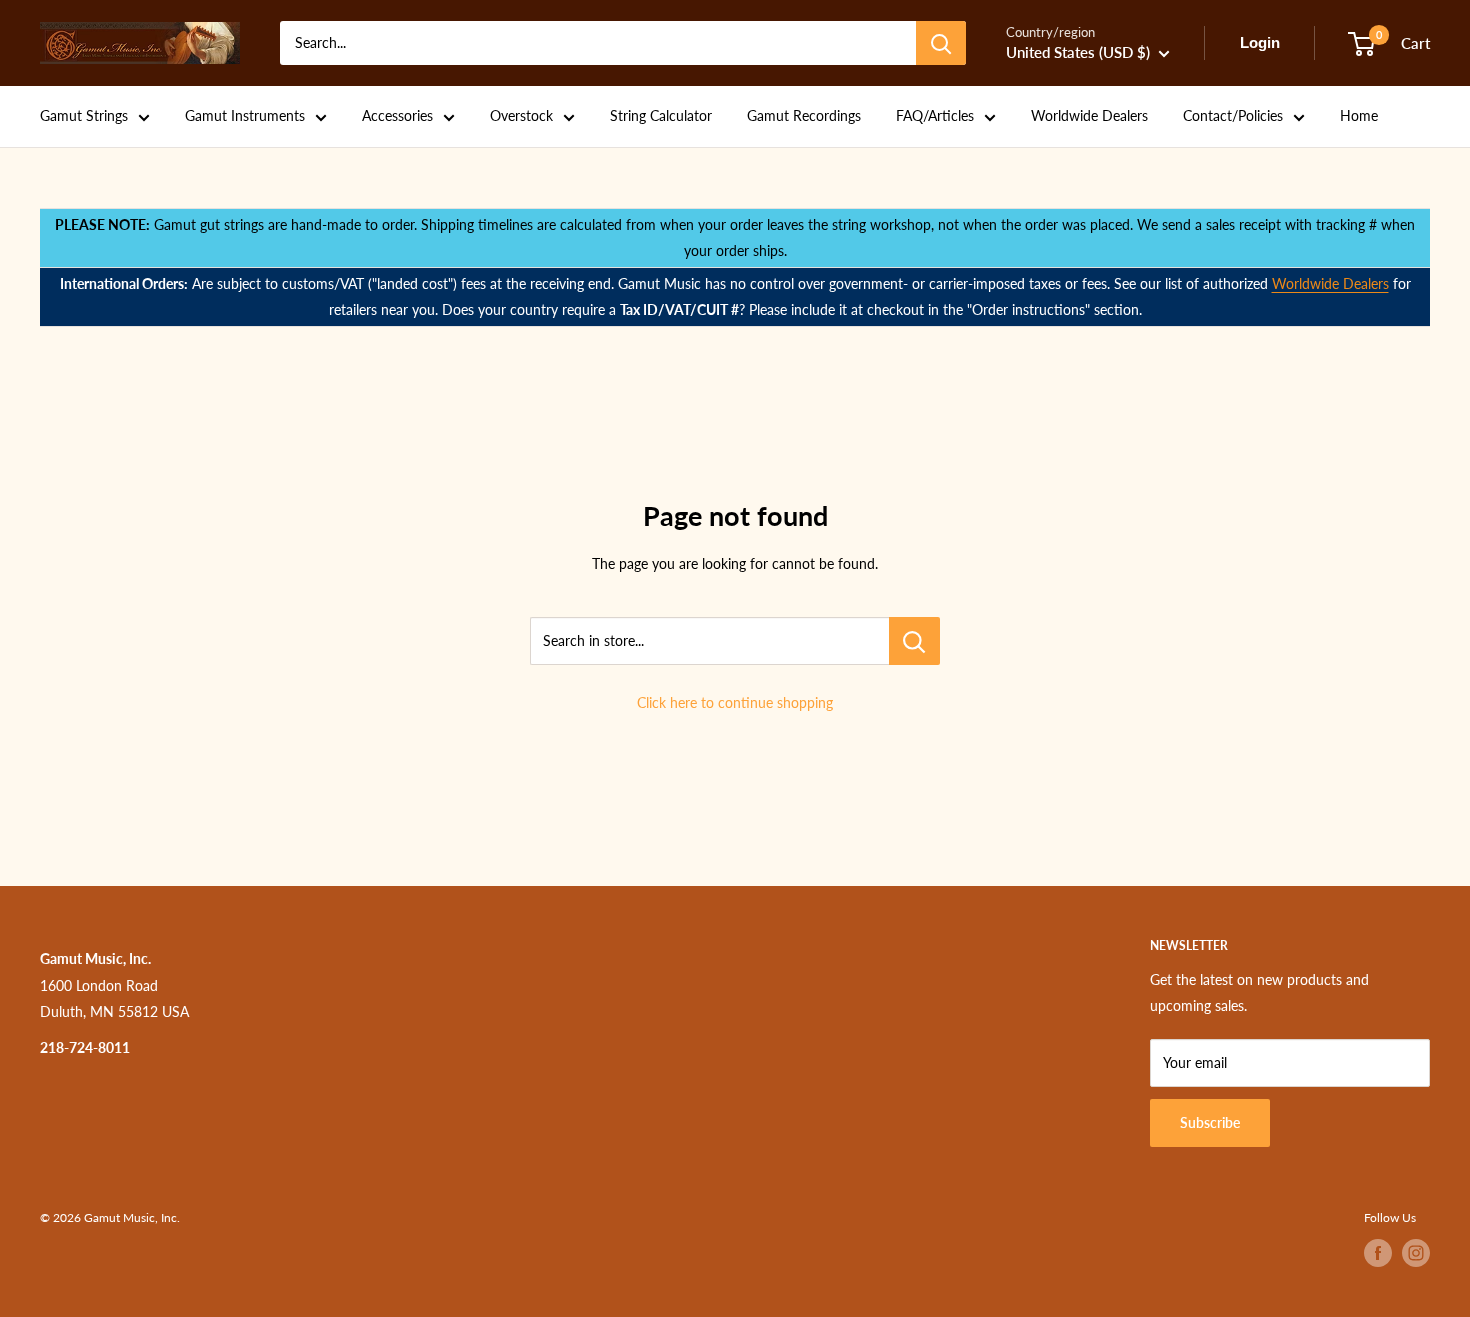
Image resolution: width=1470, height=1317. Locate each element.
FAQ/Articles (935, 115)
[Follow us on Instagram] (1416, 1253)
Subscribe (1210, 1122)
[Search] (941, 43)
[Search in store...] (914, 641)
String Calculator (661, 115)
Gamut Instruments (245, 115)
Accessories (397, 115)
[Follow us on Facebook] (1378, 1253)
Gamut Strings (84, 115)
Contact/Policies (1233, 115)
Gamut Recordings (804, 115)
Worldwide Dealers (1089, 115)
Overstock (521, 115)
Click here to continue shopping (735, 702)
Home (1359, 115)
